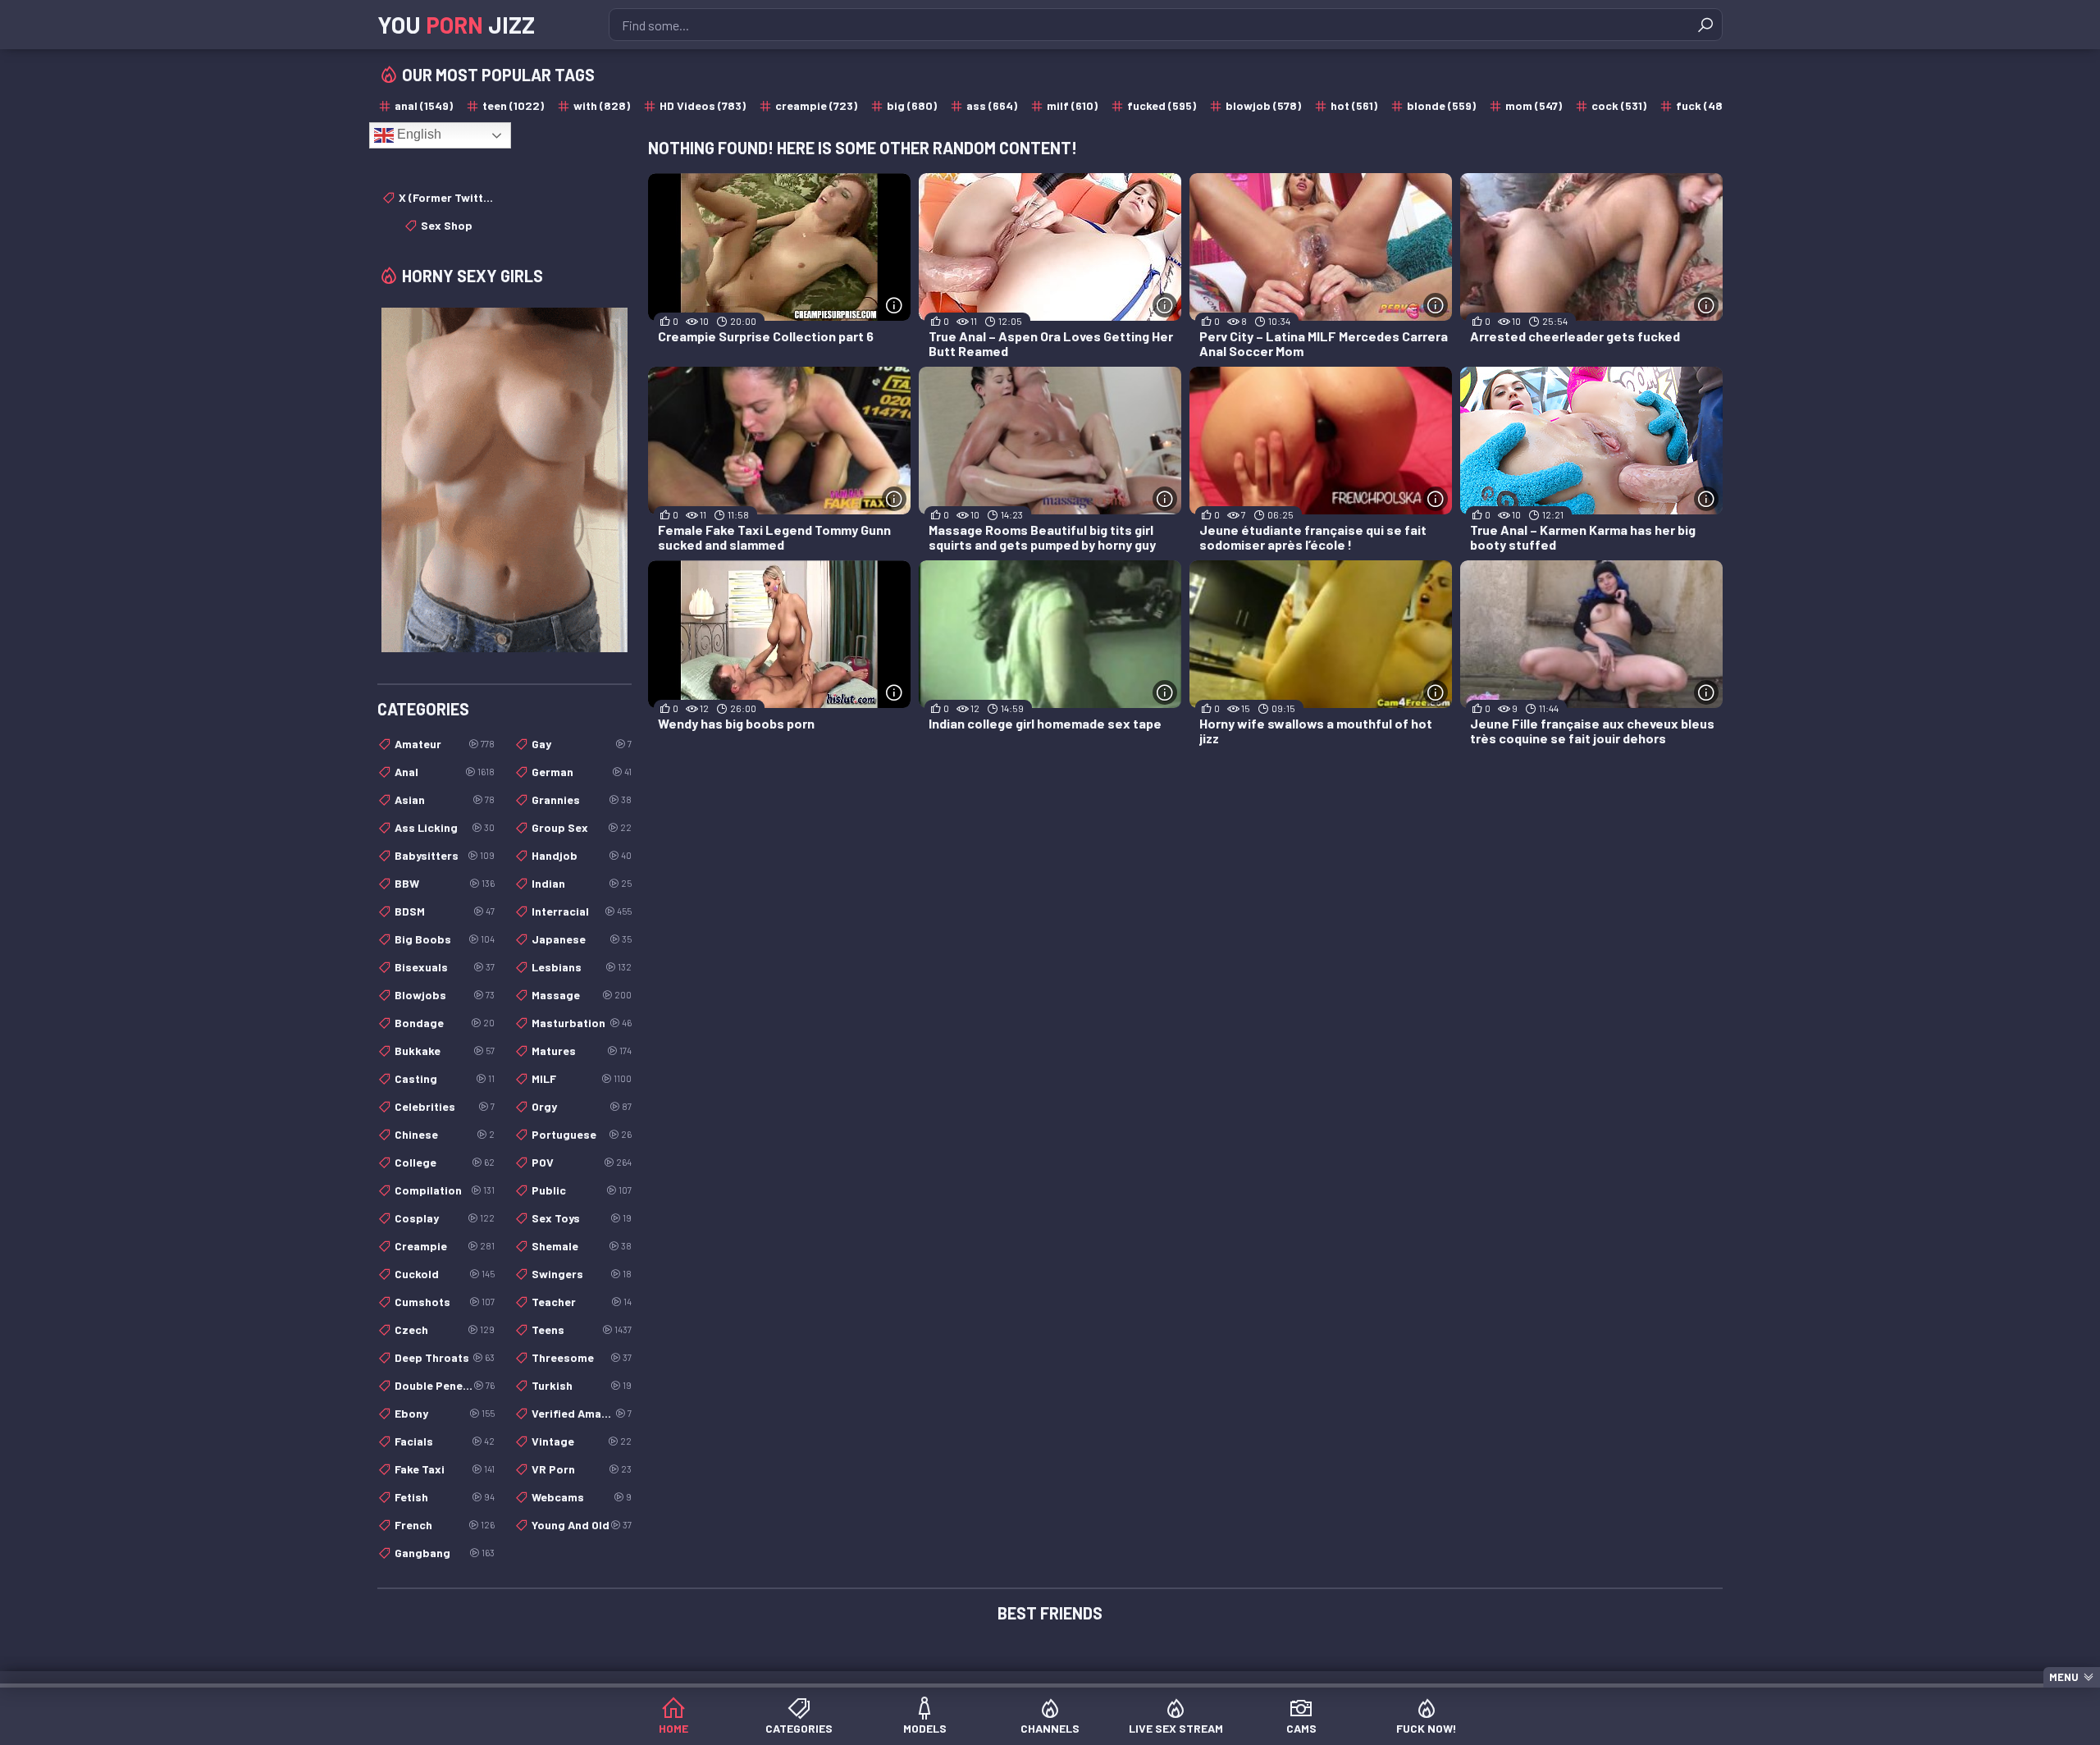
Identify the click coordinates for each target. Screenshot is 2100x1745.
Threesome (582, 1357)
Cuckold (445, 1274)
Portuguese (582, 1134)
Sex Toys (582, 1218)
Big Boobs (445, 939)
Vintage (582, 1441)
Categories (799, 1728)
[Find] (1705, 25)
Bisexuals (445, 967)
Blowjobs (445, 995)
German (582, 772)
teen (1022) (513, 105)
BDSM (445, 911)
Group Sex (582, 827)
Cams (1301, 1728)
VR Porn (582, 1469)
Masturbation (582, 1023)
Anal (445, 772)
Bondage (445, 1023)
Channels (1050, 1728)
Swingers (582, 1274)
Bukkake (445, 1051)
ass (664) (992, 105)
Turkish (582, 1385)
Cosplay (445, 1218)
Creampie (445, 1246)
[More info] (894, 305)
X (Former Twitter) (447, 197)
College (445, 1162)
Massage (582, 995)
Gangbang (445, 1553)
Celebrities (445, 1106)
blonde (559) (1441, 105)
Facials (445, 1441)
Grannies (582, 799)
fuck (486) (1705, 105)
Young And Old (582, 1525)
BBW (445, 883)
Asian (445, 799)
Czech (445, 1329)
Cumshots (445, 1302)
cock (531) (1619, 105)
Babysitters (445, 855)
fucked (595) (1162, 105)
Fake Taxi (445, 1469)
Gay (582, 744)
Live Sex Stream (1176, 1728)
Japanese (582, 939)
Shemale (582, 1246)
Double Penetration (445, 1385)
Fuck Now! (1427, 1728)
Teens (582, 1329)
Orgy (582, 1106)
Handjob (582, 855)
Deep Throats (445, 1357)
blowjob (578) (1263, 105)
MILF (582, 1078)
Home (673, 1728)
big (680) (912, 105)
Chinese (445, 1134)
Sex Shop (447, 225)
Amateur (445, 744)
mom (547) (1534, 105)
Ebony (445, 1413)
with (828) (602, 105)
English (418, 134)
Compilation (445, 1190)
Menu (2064, 1677)
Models (925, 1728)
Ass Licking (445, 827)
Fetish (445, 1497)
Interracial (582, 911)
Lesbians (582, 967)
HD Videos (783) (703, 105)
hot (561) (1354, 105)
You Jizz (456, 25)
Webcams (582, 1497)
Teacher (582, 1302)
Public (582, 1190)
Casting (445, 1078)
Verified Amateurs (582, 1413)
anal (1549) (424, 105)
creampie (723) (816, 105)
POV (582, 1162)
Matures (582, 1051)
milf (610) (1072, 105)
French (445, 1525)
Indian (582, 883)
